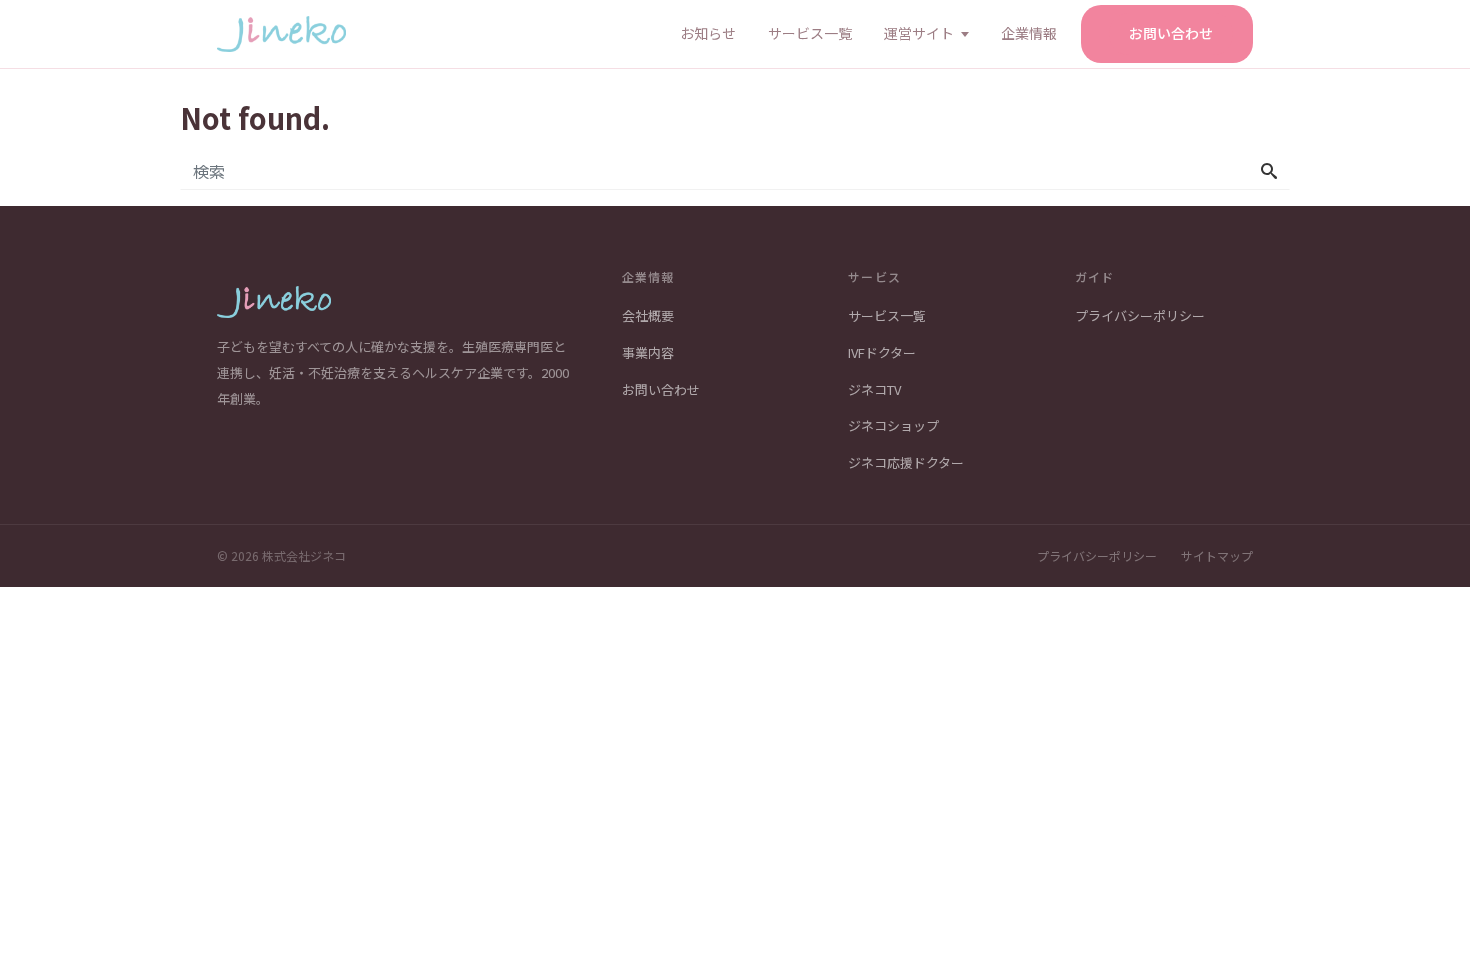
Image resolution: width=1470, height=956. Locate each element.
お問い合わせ (1171, 33)
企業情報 (1029, 33)
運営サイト (919, 33)
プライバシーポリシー (1140, 315)
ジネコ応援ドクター (906, 462)
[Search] (1269, 171)
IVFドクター (882, 352)
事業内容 (648, 352)
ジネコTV (874, 389)
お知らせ (708, 33)
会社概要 (648, 315)
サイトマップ (1217, 555)
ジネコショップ (893, 425)
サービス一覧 (810, 33)
